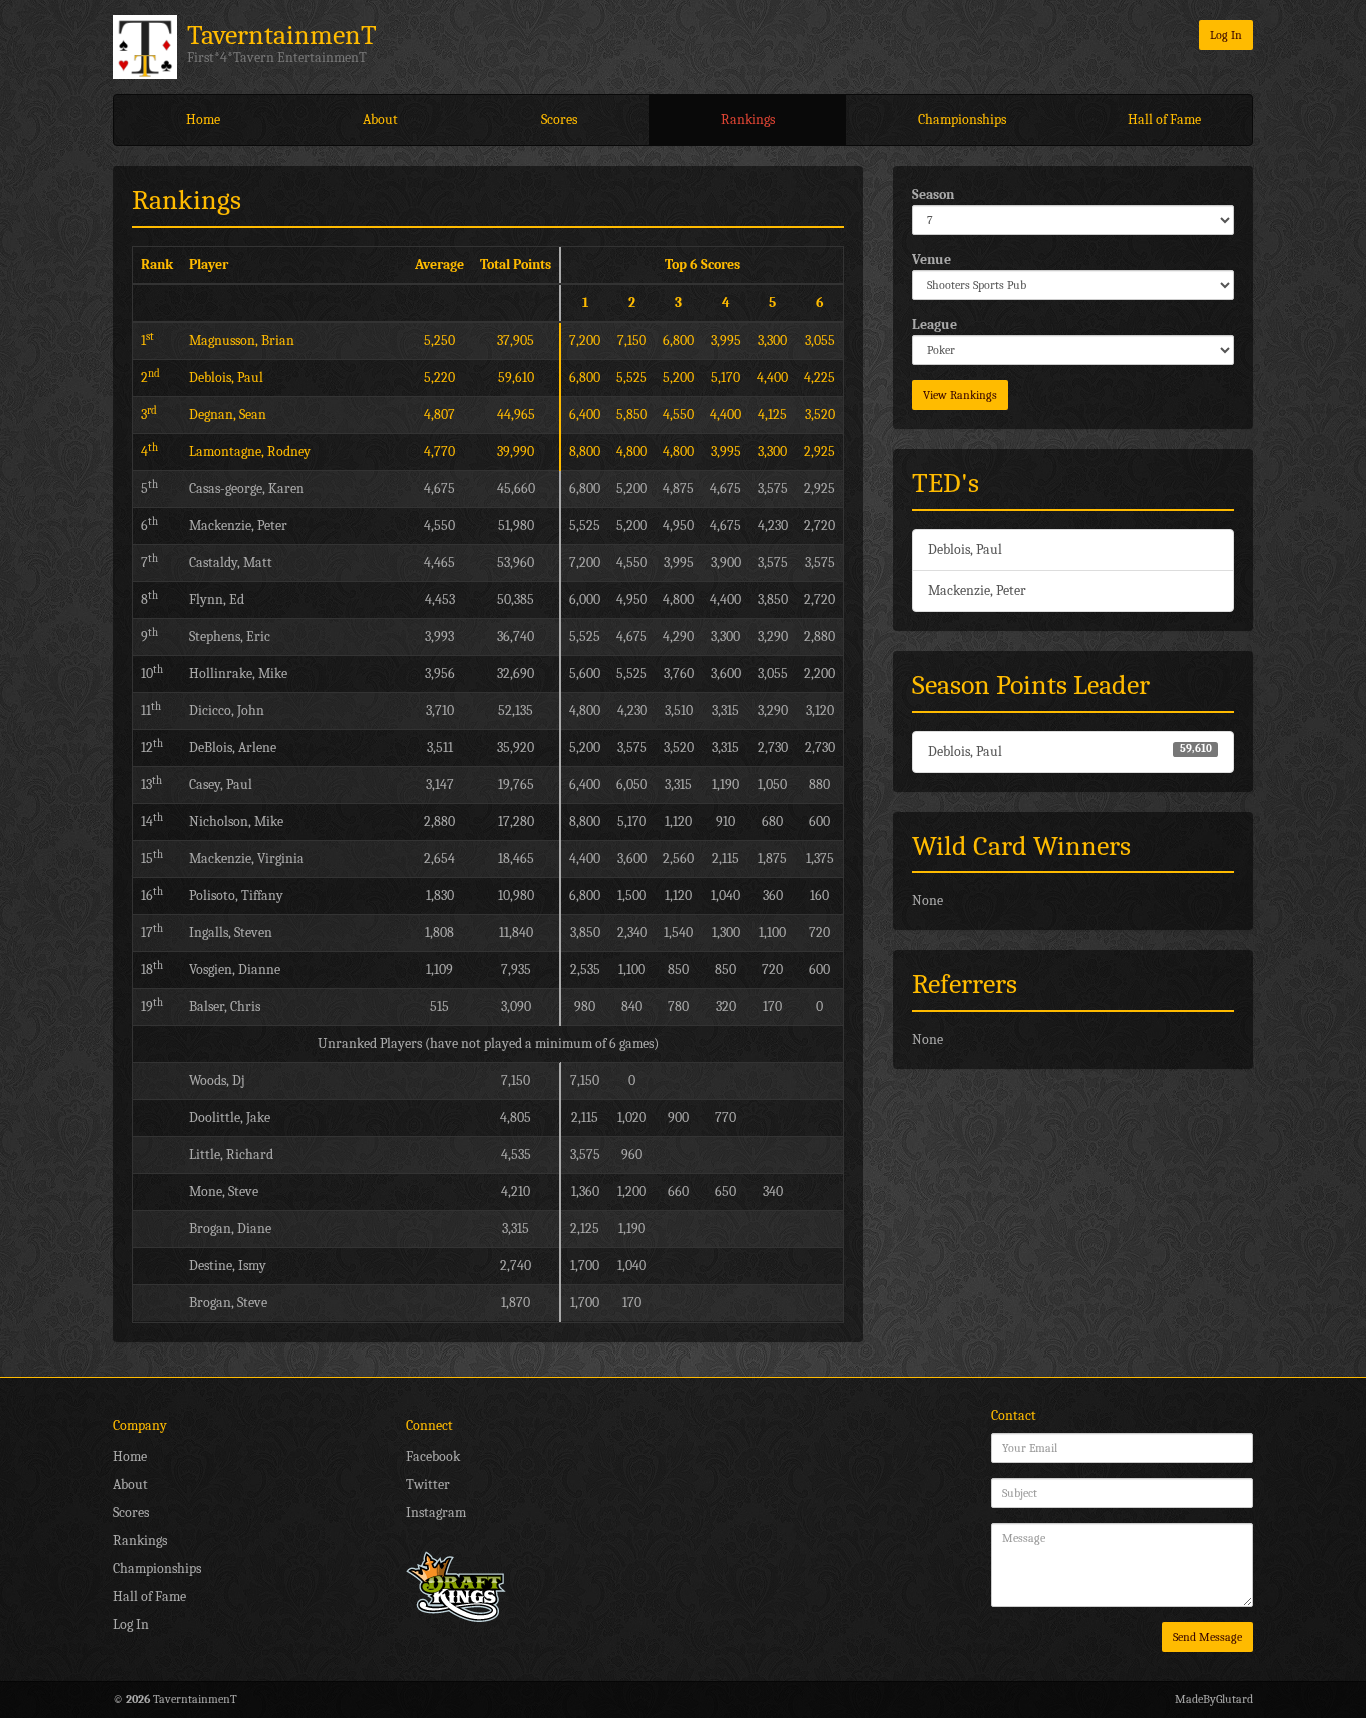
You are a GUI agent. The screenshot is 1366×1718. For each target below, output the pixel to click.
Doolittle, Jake (229, 1117)
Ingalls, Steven (230, 932)
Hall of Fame (1164, 119)
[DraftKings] (456, 1585)
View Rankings (960, 395)
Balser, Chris (224, 1006)
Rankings (748, 119)
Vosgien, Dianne (234, 969)
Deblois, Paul (965, 549)
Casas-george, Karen (246, 488)
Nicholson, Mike (236, 821)
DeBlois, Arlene (232, 747)
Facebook (433, 1456)
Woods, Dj (217, 1080)
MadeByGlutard (1214, 1699)
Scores (559, 119)
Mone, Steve (223, 1191)
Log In (1226, 35)
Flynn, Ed (216, 599)
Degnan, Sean (227, 414)
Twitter (428, 1484)
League (934, 324)
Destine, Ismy (227, 1265)
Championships (962, 119)
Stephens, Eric (229, 636)
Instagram (436, 1512)
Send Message (1207, 1637)
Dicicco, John (226, 710)
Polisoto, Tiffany (236, 895)
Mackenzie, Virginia (246, 858)
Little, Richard (231, 1154)
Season (933, 194)
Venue (931, 259)
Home (203, 119)
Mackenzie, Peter (977, 590)
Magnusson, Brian (241, 340)
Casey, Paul (220, 784)
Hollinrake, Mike (238, 673)
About (380, 119)
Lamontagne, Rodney (250, 451)
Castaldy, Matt (230, 562)
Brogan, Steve (228, 1302)
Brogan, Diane (230, 1228)
